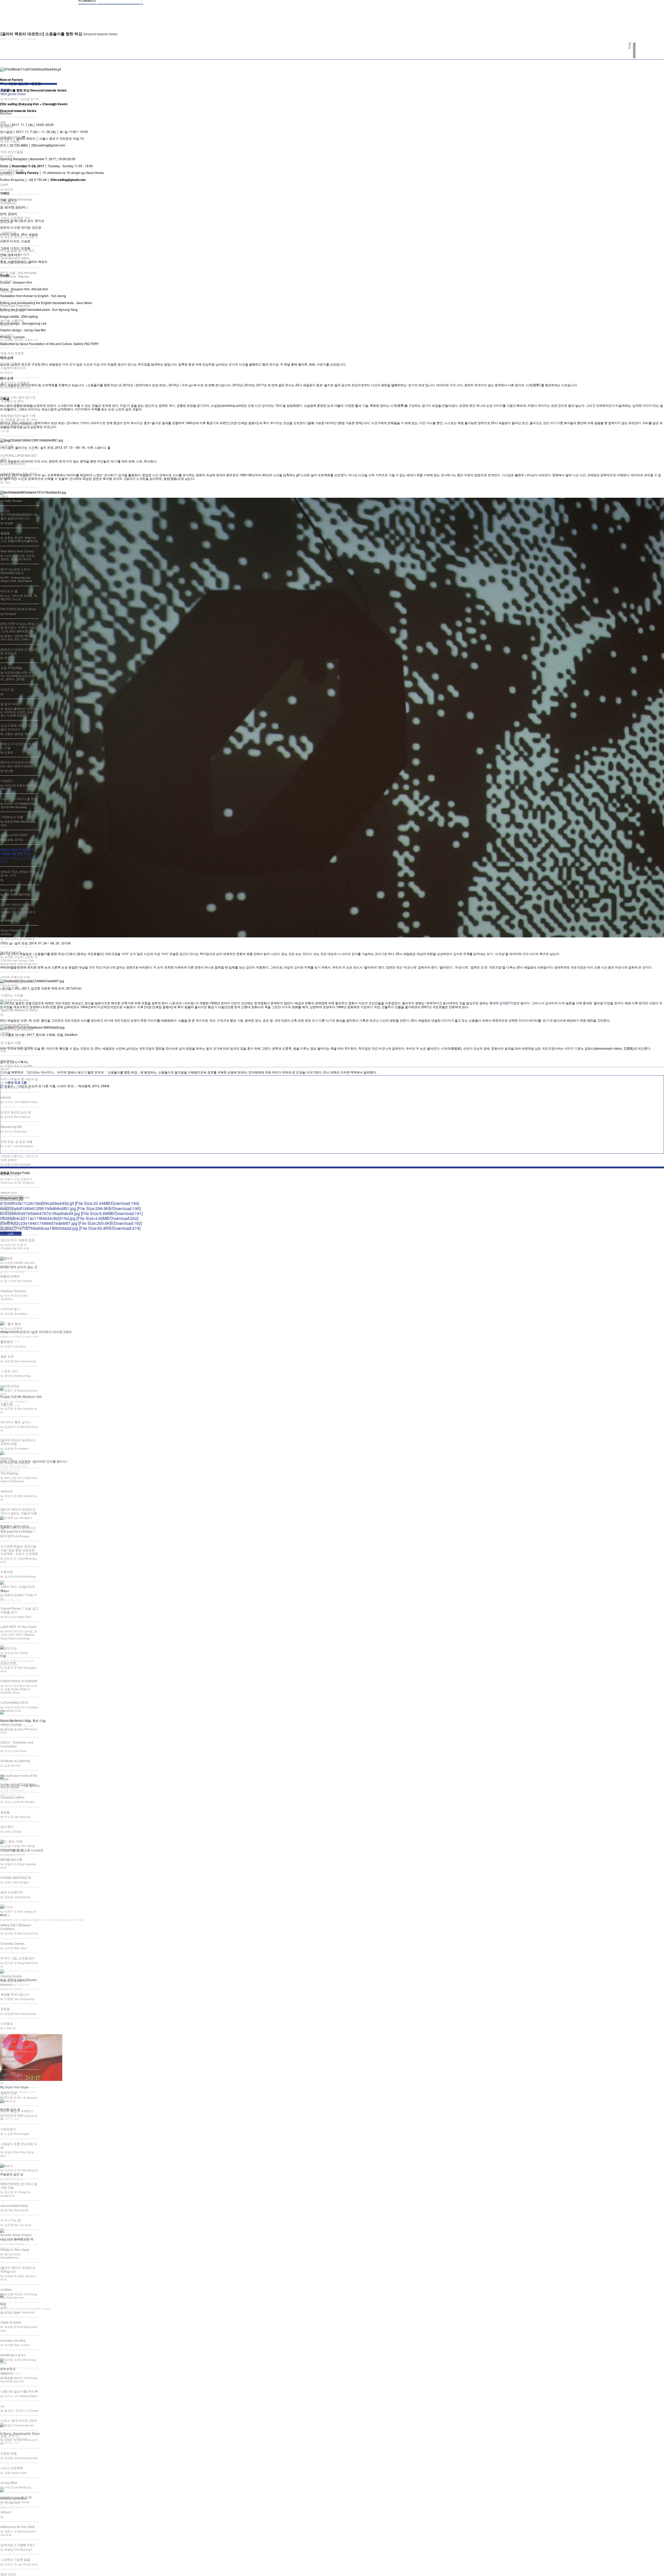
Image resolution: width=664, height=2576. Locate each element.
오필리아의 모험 (12, 2075)
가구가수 (7, 1907)
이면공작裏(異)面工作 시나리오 (22, 1850)
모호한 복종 (9, 2453)
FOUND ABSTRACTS (16, 1877)
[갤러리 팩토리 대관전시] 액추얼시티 (18, 2269)
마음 (3, 1656)
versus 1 (6, 2512)
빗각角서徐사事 (11, 1859)
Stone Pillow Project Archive (15, 932)
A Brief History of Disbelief (19, 1681)
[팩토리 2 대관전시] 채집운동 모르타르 (19, 651)
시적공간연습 (10, 1386)
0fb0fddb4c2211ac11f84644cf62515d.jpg (69, 1218)
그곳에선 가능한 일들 (15, 2559)
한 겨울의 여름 (11, 1043)
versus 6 (6, 1491)
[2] (507, 1003)
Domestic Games (13, 1943)
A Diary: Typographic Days (20, 2433)
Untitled (6, 2289)
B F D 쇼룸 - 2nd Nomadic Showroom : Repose (19, 274)
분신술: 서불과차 (12, 320)
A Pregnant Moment (15, 1025)
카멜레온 (7, 1258)
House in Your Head (15, 2249)
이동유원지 (8, 2129)
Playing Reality (11, 1976)
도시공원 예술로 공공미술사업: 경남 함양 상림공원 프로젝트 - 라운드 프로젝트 (19, 1550)
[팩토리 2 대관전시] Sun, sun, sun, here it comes (18, 764)
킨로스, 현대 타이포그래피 (19, 2420)
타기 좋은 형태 (11, 1324)
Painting (6, 1458)
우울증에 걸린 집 (12, 2174)
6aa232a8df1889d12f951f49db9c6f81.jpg (70, 1208)
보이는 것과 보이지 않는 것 (19, 1267)
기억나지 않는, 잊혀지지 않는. (19, 2040)
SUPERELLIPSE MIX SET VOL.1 (19, 457)
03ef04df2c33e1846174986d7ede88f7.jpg (71, 1223)
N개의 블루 (8, 890)
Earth (4, 184)
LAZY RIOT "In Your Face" (19, 1627)
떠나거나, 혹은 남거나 (16, 1422)
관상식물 (7, 291)
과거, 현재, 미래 (11, 1841)
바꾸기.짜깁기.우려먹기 (17, 2111)
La (2, 2406)
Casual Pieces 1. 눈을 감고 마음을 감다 (19, 1610)
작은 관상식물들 (12, 152)
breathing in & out (13, 2355)
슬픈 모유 (7, 1356)
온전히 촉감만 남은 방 (16, 1112)
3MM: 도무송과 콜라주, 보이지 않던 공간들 (18, 168)
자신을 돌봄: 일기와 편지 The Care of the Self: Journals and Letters (18, 254)
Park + (5, 1915)
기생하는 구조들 (12, 995)
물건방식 (7, 1342)
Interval (6, 1097)
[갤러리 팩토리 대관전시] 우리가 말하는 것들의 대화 (19, 1511)
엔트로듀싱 (8, 2369)
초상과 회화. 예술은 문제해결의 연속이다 (19, 727)
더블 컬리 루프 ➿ (13, 137)
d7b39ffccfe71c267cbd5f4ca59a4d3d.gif (70, 1203)
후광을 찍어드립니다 (15, 1994)
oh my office (9, 2483)
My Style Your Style (14, 2087)
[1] (68, 954)
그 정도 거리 (9, 1371)
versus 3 (6, 2166)
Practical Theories (13, 1291)
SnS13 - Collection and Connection (17, 1744)
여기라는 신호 (10, 1174)
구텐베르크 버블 (12, 817)
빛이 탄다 (7, 1826)
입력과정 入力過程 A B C (18, 2545)
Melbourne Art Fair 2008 (18, 2527)
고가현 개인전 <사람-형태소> (20, 1785)
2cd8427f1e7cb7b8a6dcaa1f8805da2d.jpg (70, 1228)
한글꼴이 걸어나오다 (14, 1526)
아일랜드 (7, 780)
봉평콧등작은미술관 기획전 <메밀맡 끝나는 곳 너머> (19, 417)
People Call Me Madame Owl (21, 1396)
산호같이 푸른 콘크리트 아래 (19, 2146)
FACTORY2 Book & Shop (18, 609)
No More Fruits (11, 952)
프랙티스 (7, 1207)
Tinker (5, 1591)
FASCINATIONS (12, 2057)
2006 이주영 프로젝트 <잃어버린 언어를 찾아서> (34, 1461)
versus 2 (6, 2373)
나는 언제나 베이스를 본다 (19, 799)
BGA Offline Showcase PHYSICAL (16, 201)
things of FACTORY (14, 835)
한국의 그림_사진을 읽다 (18, 1958)
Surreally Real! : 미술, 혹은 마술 (23, 1721)
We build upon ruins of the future (19, 1777)
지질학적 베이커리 (13, 368)
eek (3, 122)
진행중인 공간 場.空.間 (16, 2497)
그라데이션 (8, 232)
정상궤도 (7, 335)
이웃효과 (7, 2023)
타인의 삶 (7, 689)
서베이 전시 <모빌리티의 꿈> (18, 1588)
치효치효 (7, 1572)
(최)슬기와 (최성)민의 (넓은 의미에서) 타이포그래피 (36, 1332)
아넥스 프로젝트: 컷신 (16, 218)
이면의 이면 (9, 1648)
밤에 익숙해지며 (12, 1892)
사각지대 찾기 (10, 1309)
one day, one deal (13, 2340)
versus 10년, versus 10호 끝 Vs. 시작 (18, 873)
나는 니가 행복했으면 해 (17, 2239)
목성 (3, 2304)
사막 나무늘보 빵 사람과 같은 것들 (19, 1081)
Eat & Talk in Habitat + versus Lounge (16, 1722)
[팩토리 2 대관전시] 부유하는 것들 (19, 745)
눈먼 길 (6, 441)
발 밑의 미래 (9, 704)
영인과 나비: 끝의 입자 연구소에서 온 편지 (18, 399)
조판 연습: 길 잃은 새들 (16, 1141)
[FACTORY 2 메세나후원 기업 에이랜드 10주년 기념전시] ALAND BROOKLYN (19, 627)
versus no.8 (9, 1192)
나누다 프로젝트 (12, 2468)
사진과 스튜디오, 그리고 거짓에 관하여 (19, 1158)
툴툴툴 (5, 533)
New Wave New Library (17, 551)
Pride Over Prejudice (15, 306)
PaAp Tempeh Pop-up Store (16, 494)
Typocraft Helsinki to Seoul (19, 1010)
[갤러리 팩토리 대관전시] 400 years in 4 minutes (18, 1529)
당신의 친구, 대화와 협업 (18, 1240)
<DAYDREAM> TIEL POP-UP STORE (19, 476)
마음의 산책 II (10, 1276)
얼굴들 (5, 1812)
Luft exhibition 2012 (14, 1702)
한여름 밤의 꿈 (10, 2109)
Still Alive (7, 1061)
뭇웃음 (5, 2009)
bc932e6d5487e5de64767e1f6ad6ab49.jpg (71, 1213)
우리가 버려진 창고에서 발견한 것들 (19, 2185)
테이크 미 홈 (9, 591)
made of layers (11, 2322)
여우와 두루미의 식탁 (15, 977)
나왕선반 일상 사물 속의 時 (19, 2391)
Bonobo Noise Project (16, 2235)
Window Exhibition (13, 2498)
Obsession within (13, 1797)
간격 (4, 2307)
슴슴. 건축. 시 (10, 2435)
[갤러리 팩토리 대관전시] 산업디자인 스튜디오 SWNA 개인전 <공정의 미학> (18, 910)
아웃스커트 (8, 1663)
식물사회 (7, 1404)
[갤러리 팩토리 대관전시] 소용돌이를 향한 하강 (18, 851)
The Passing (9, 1473)
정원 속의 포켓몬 (12, 353)
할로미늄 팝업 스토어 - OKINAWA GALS (16, 571)
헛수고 (13, 92)
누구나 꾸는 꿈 (11, 2220)
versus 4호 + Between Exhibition (16, 1927)
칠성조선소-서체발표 (15, 382)
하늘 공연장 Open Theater (19, 1980)
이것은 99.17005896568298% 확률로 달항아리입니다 (19, 514)
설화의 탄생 (9, 2093)
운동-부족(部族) (11, 668)
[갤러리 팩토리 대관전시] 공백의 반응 (18, 1442)
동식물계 (7, 1222)
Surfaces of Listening (15, 1761)
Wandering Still (11, 1126)
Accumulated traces (14, 2205)
